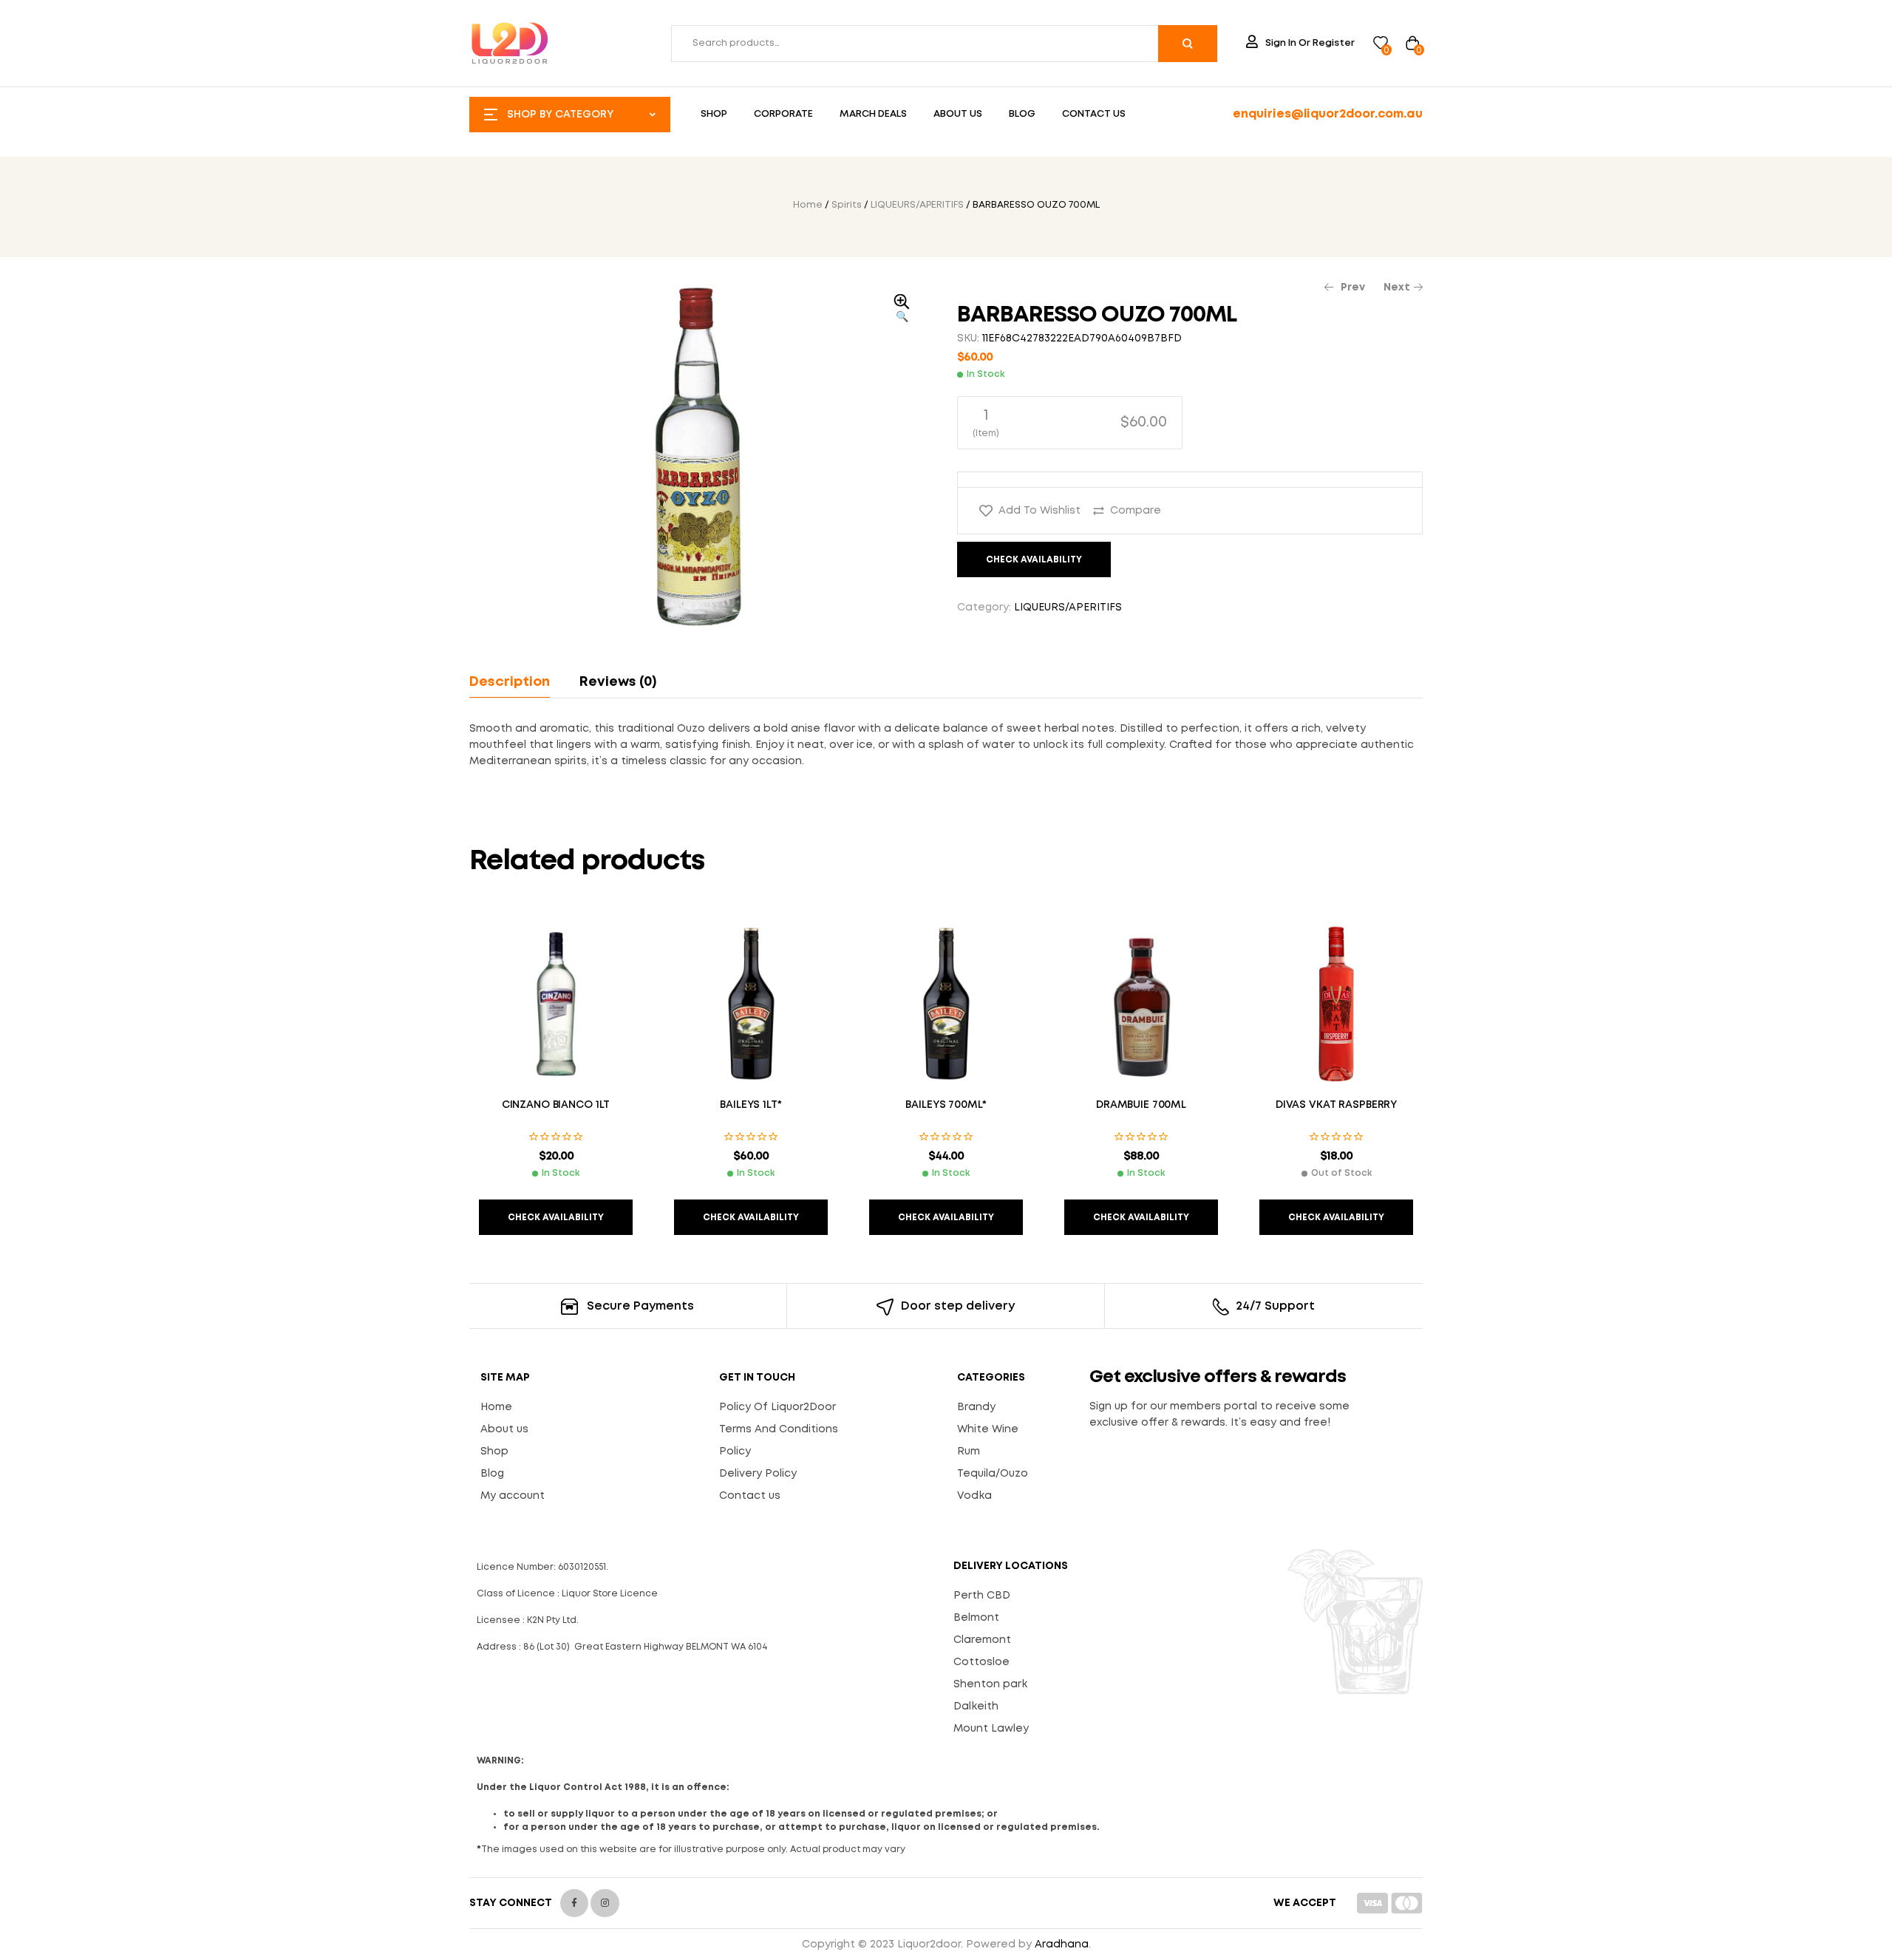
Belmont (976, 1618)
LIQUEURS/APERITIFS (917, 205)
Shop (494, 1452)
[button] (902, 310)
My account (513, 1496)
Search (1188, 44)
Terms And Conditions (779, 1429)
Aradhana (1062, 1944)
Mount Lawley (991, 1729)
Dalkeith (976, 1707)
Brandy (976, 1407)
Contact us (750, 1496)
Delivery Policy (758, 1474)
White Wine (988, 1429)
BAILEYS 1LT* (751, 1105)
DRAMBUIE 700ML (1141, 1105)
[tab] (516, 682)
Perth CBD (982, 1596)
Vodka (974, 1496)
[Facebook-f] (574, 1903)
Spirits (847, 205)
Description (510, 682)
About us (504, 1429)
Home (808, 205)
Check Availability (1034, 560)
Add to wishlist (1039, 511)
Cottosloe (981, 1662)
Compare (1136, 511)
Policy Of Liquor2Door (777, 1407)
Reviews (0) (618, 682)
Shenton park (990, 1684)
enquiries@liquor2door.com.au (1328, 114)
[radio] (1070, 423)
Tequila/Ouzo (993, 1474)
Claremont (982, 1640)
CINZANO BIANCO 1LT (556, 1105)
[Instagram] (605, 1903)
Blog (492, 1474)
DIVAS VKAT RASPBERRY (1336, 1105)
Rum (969, 1452)
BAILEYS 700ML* (946, 1105)
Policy (735, 1452)
